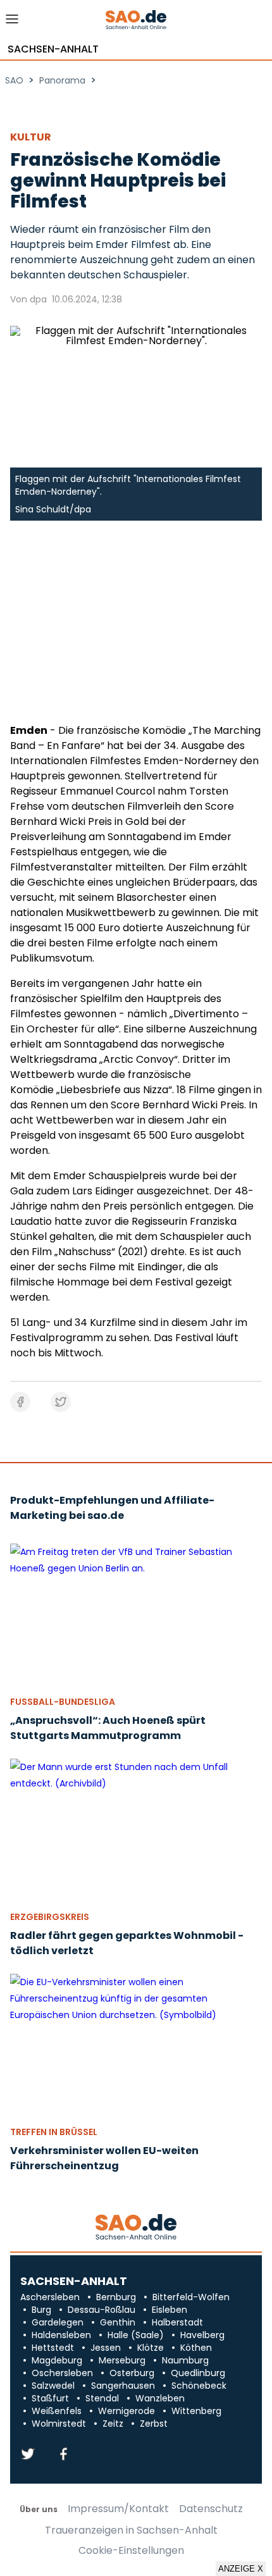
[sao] (136, 2228)
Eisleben (170, 2310)
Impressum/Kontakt (118, 2509)
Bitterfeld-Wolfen (191, 2297)
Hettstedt (53, 2348)
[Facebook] (63, 2455)
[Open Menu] (12, 22)
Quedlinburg (198, 2373)
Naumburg (185, 2360)
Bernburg (116, 2297)
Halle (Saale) (136, 2335)
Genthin (118, 2322)
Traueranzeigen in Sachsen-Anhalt (131, 2530)
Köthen (196, 2348)
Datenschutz (211, 2509)
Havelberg (202, 2335)
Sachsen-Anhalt (53, 49)
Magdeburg (57, 2360)
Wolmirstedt (59, 2424)
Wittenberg (196, 2411)
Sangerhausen (123, 2386)
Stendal (102, 2398)
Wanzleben (160, 2398)
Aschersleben (50, 2297)
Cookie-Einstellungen (131, 2551)
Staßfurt (50, 2398)
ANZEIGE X (241, 2569)
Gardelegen (58, 2322)
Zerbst (154, 2424)
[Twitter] (28, 2455)
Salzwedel (53, 2386)
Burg (41, 2310)
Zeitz (113, 2424)
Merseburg (122, 2360)
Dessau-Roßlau (102, 2310)
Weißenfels (57, 2411)
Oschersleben (62, 2373)
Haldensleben (61, 2335)
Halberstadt (177, 2322)
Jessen (106, 2348)
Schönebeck (199, 2386)
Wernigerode (127, 2411)
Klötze (151, 2348)
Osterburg (132, 2373)
